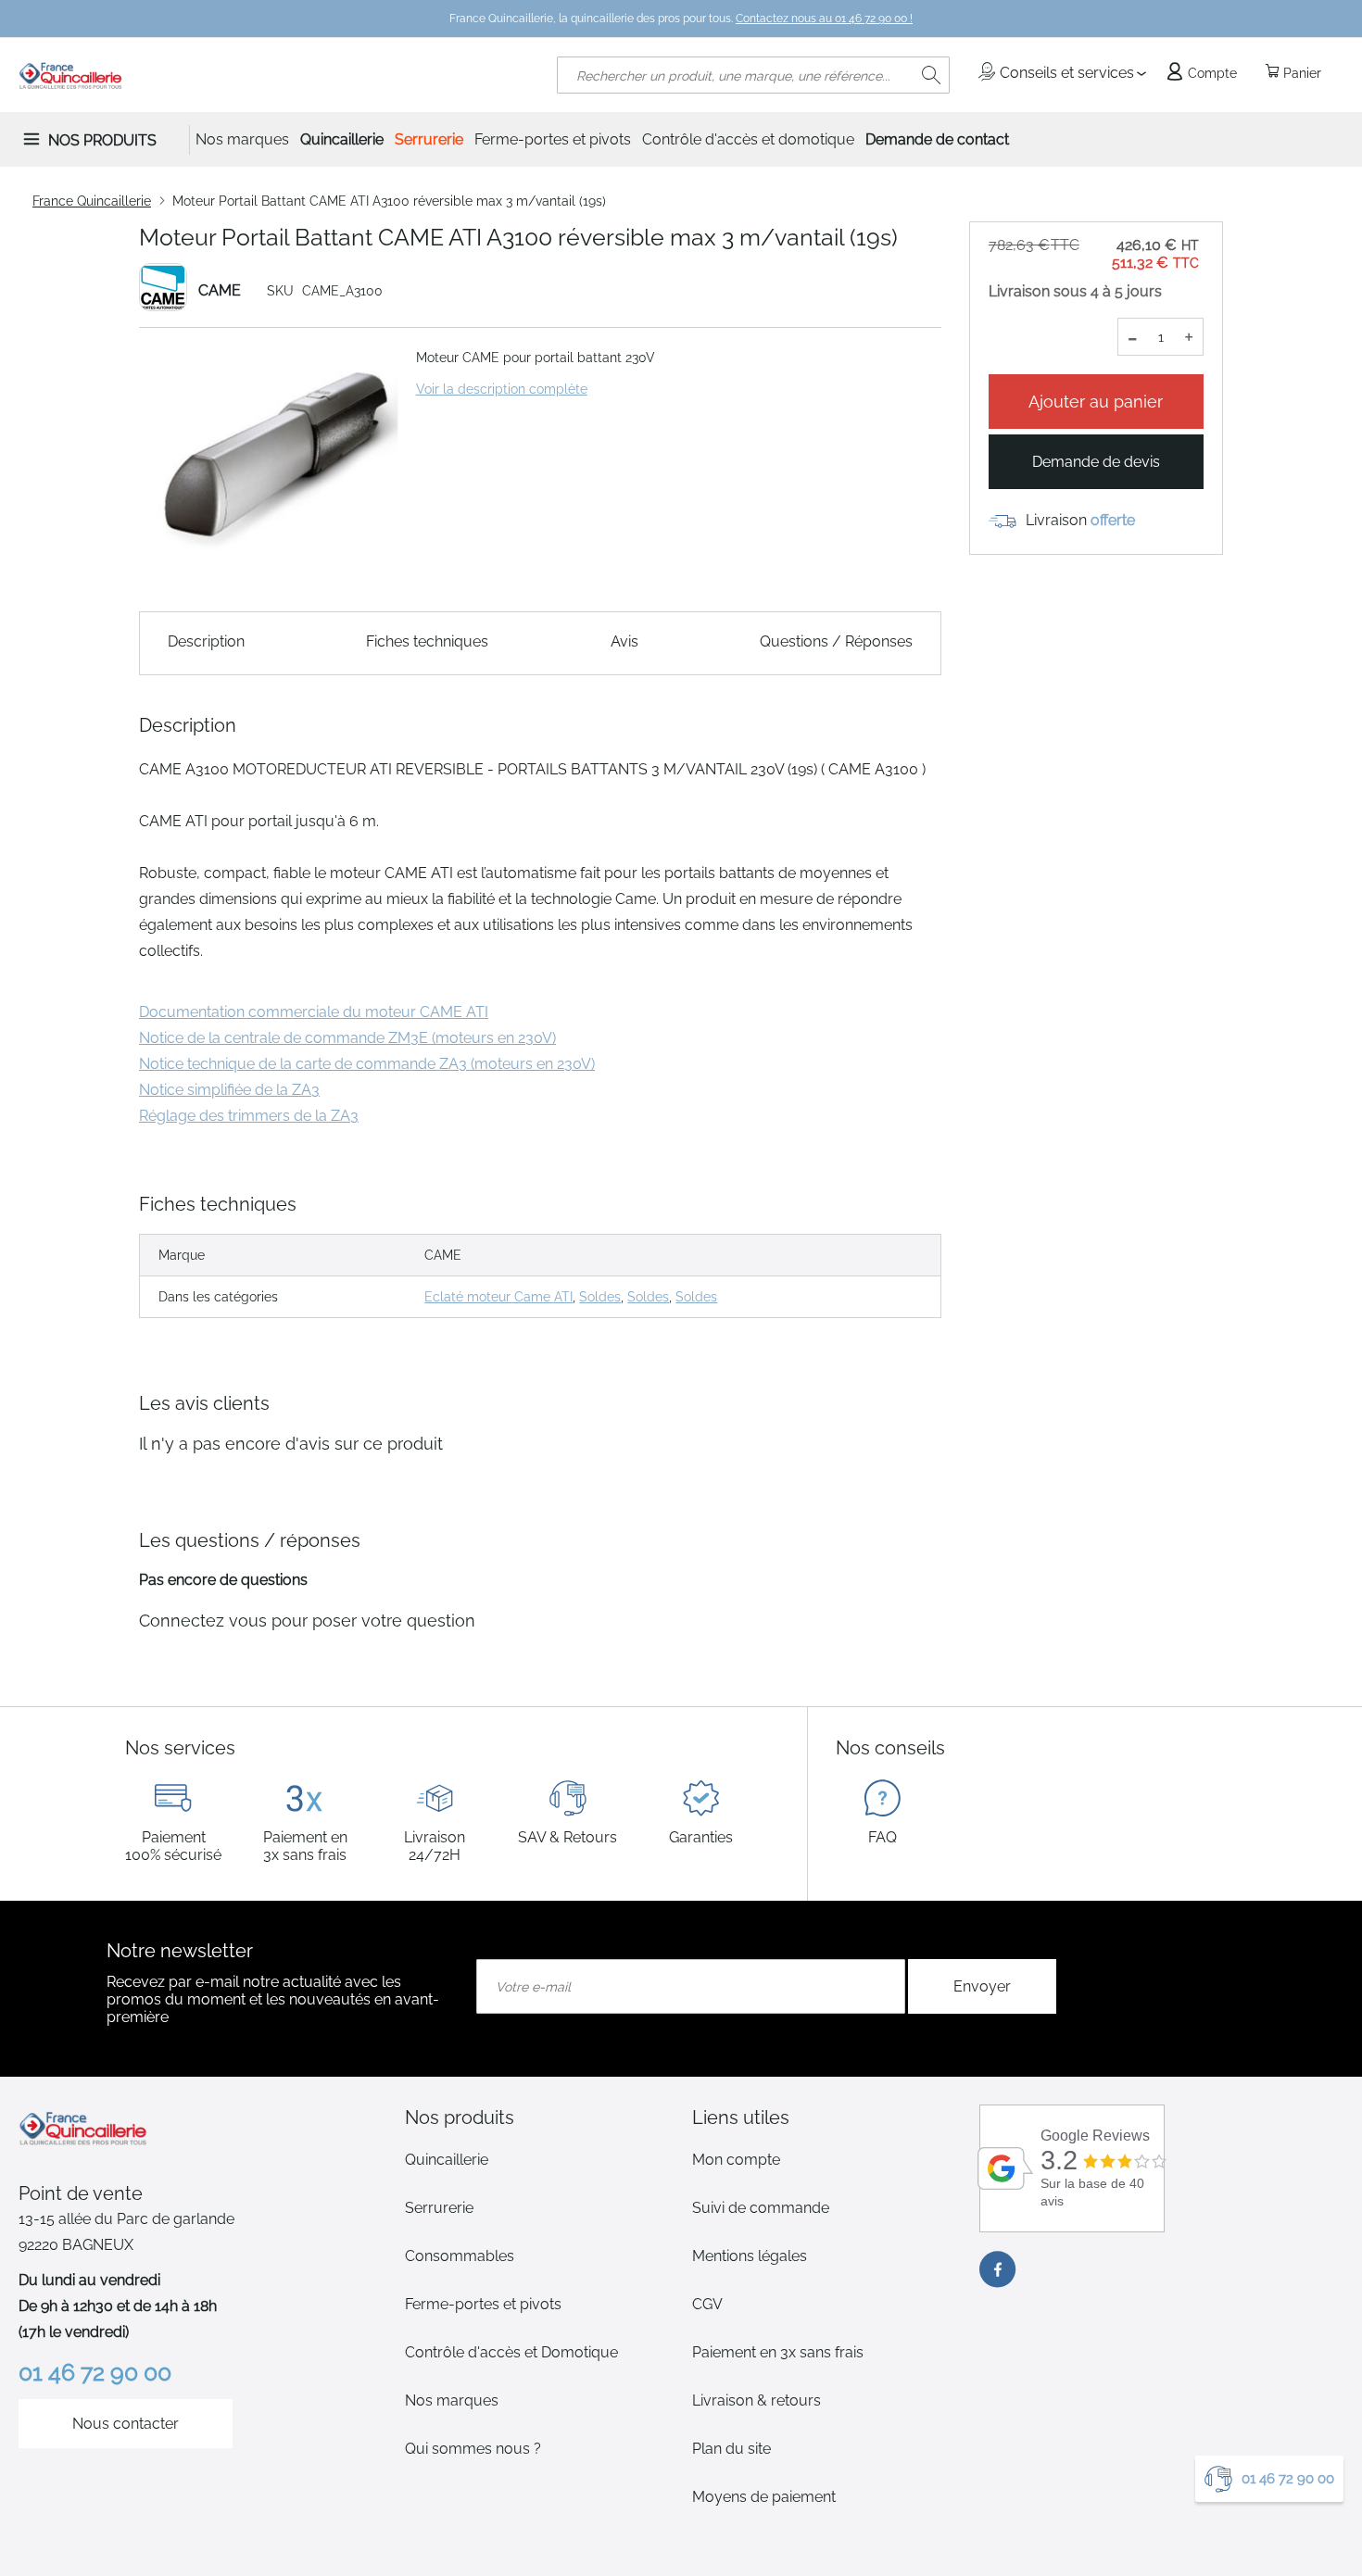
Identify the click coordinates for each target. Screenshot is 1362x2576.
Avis (624, 641)
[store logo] (71, 75)
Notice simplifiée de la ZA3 (229, 1090)
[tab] (537, 2117)
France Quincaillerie (92, 201)
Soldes (600, 1297)
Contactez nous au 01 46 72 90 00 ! (824, 19)
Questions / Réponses (836, 641)
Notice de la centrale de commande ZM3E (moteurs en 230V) (347, 1038)
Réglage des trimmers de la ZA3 (249, 1116)
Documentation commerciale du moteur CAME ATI (314, 1012)
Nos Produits (102, 140)
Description (206, 641)
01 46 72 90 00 (1288, 2479)
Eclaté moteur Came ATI (498, 1297)
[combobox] (753, 75)
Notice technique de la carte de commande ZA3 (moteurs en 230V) (367, 1064)
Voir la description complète (502, 389)
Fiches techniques (427, 641)
